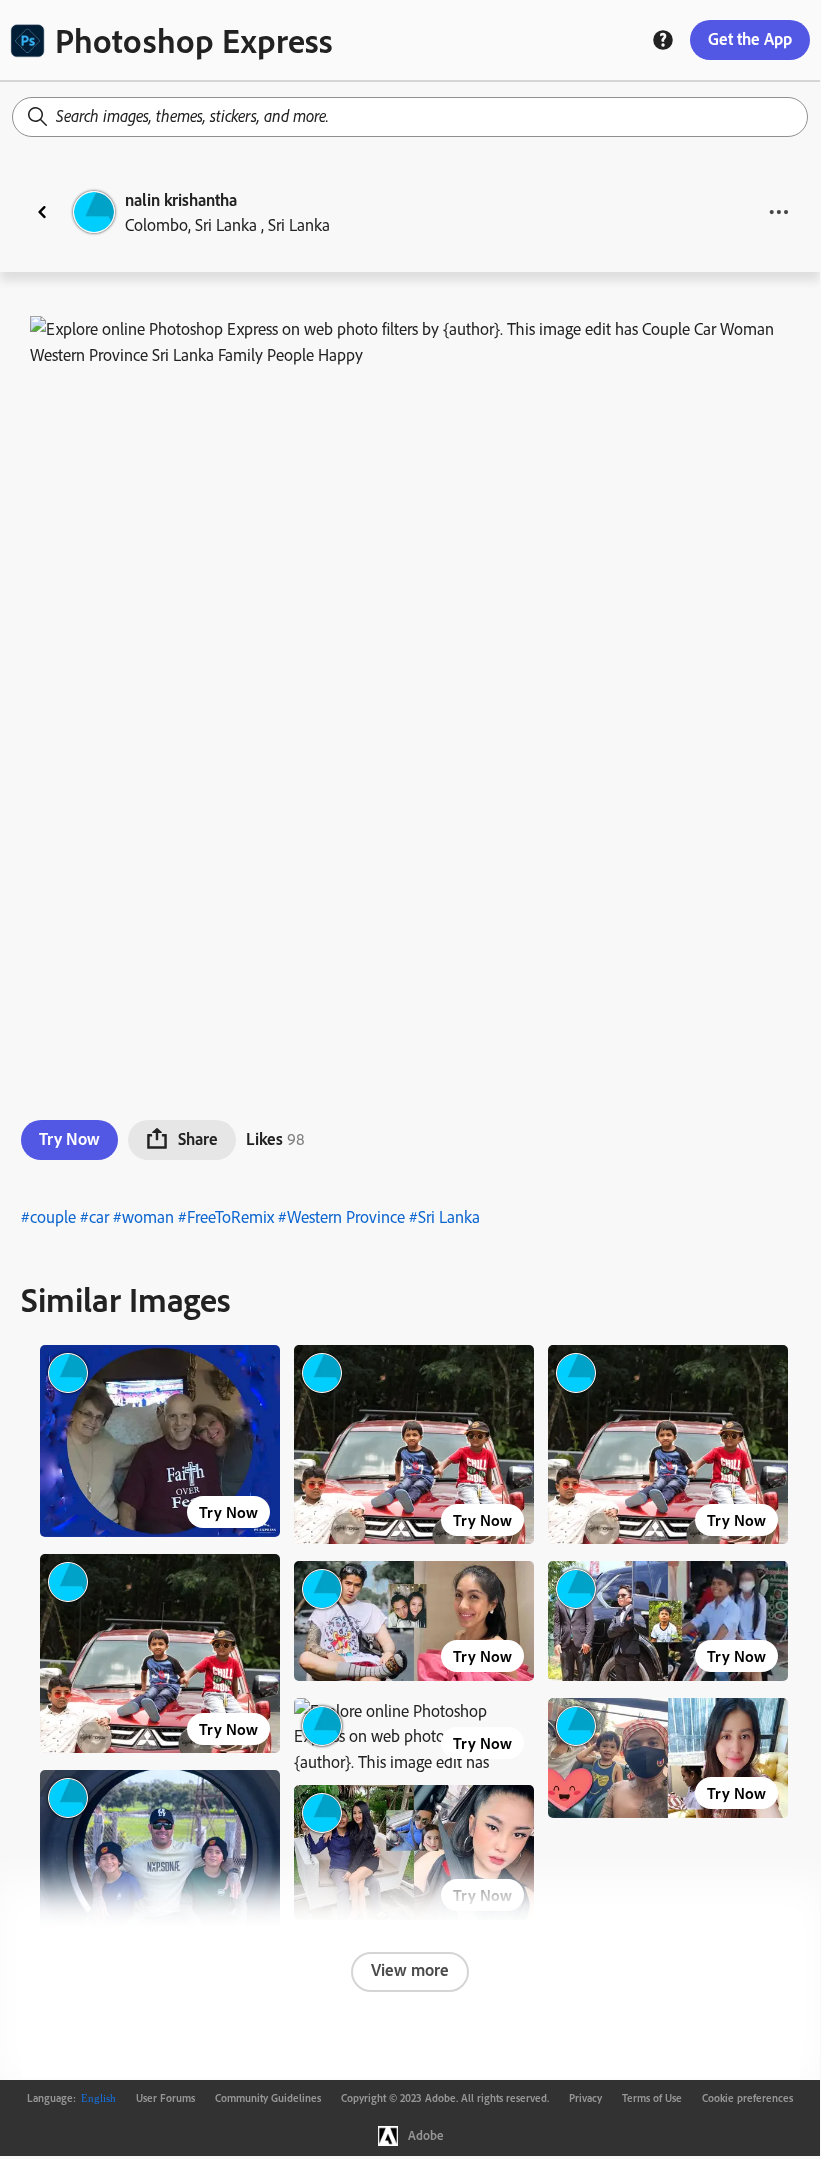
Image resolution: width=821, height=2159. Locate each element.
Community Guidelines (268, 2098)
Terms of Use (652, 2098)
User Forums (165, 2098)
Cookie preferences (747, 2098)
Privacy (585, 2098)
